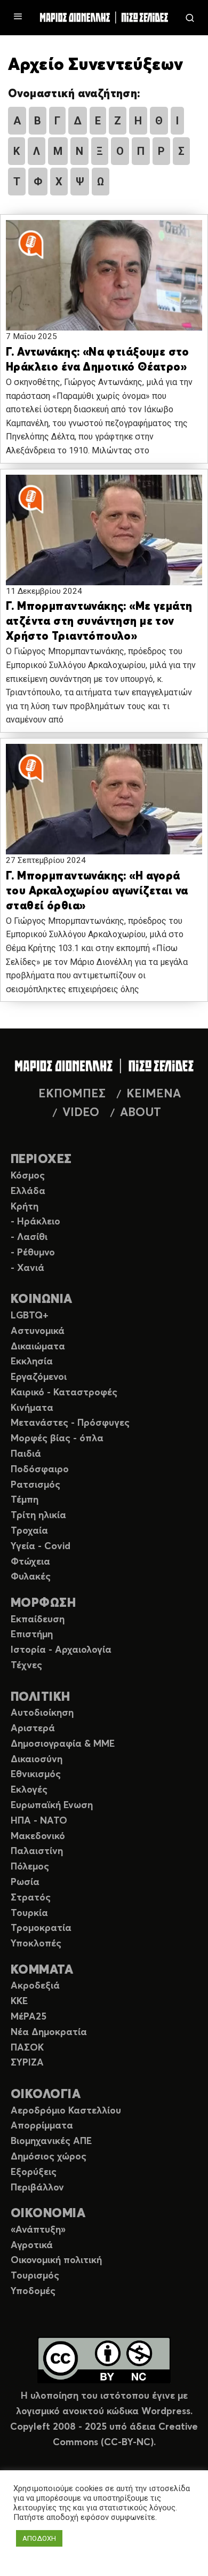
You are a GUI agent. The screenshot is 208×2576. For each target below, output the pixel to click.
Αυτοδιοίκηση (42, 1713)
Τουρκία (29, 1913)
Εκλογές (29, 1790)
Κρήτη (25, 1207)
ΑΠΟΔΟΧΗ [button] (39, 2538)
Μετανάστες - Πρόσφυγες (70, 1423)
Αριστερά (33, 1729)
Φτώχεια (30, 1562)
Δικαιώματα (38, 1347)
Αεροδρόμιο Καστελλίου (66, 2111)
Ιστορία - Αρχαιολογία (61, 1650)
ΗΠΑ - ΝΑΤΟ (39, 1821)
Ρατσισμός (35, 1485)
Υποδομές (33, 2291)
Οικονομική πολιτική (56, 2260)
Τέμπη (25, 1500)
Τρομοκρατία (41, 1928)
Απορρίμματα (42, 2126)
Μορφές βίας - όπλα (57, 1439)
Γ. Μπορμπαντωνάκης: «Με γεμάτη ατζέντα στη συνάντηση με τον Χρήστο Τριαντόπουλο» (99, 622)
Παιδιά (26, 1454)
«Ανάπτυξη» (38, 2230)
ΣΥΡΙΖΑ (27, 2063)
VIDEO (81, 1113)
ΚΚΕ (19, 2001)
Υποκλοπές (36, 1944)
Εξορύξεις (34, 2172)
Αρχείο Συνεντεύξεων (95, 65)
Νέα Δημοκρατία (49, 2032)
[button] (104, 285)
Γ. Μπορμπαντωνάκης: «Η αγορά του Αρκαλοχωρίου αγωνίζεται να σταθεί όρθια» (97, 892)
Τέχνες (26, 1666)
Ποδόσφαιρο (40, 1470)
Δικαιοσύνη (37, 1760)
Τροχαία (29, 1531)
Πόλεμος (30, 1867)
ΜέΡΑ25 (29, 2017)
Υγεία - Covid (41, 1546)
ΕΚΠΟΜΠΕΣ (72, 1094)
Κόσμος (28, 1176)
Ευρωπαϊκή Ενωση (52, 1805)
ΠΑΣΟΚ (27, 2048)
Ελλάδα (28, 1191)
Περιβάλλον (37, 2188)
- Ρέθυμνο (33, 1253)
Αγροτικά (32, 2245)
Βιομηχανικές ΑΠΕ (51, 2141)
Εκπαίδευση (38, 1620)
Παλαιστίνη (37, 1851)
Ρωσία (25, 1882)
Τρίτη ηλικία (38, 1515)
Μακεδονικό (38, 1836)
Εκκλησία (32, 1362)
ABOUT (141, 1113)
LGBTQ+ (30, 1316)
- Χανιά (27, 1268)
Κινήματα (32, 1408)
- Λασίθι (29, 1237)
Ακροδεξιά (35, 1986)
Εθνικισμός (36, 1774)
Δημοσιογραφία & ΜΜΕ (63, 1744)
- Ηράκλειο (35, 1222)
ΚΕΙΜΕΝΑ (154, 1094)
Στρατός (31, 1898)
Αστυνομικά (38, 1331)
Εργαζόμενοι (39, 1377)
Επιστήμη (32, 1635)
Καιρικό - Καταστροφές (64, 1393)
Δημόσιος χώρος (49, 2157)
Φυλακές (31, 1577)
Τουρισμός (35, 2276)
